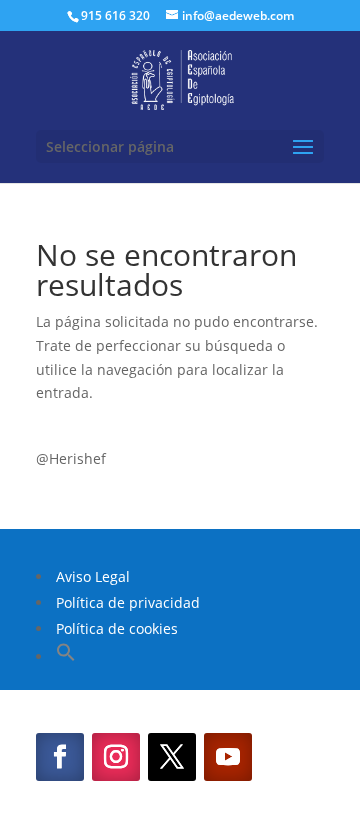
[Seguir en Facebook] (60, 757)
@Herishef (71, 458)
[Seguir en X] (172, 757)
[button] (66, 656)
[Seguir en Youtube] (228, 757)
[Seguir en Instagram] (116, 757)
